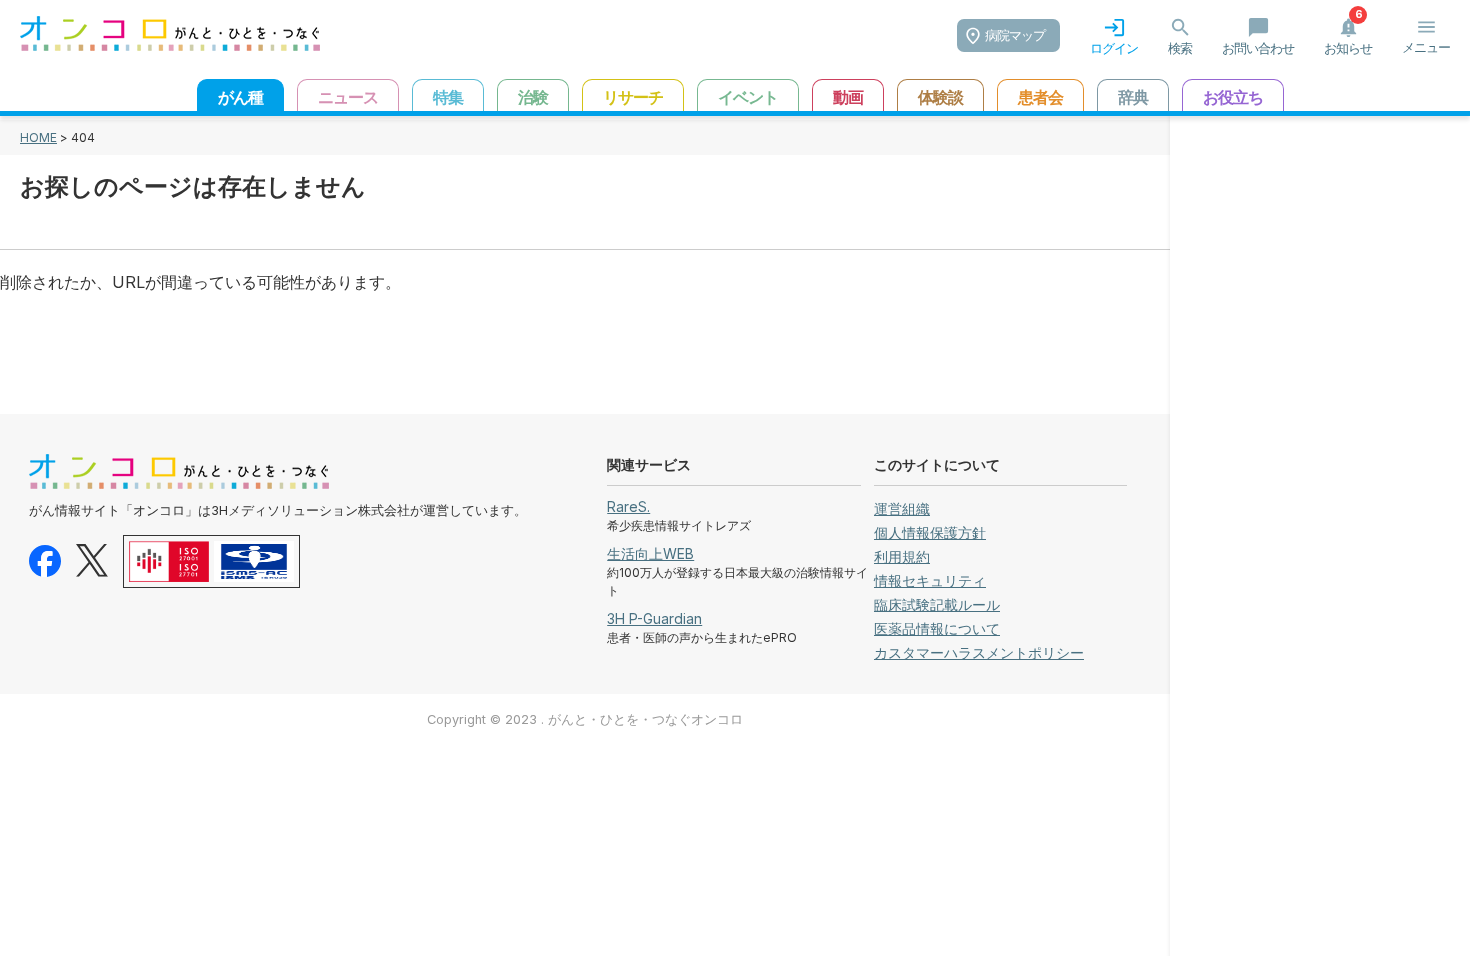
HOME (38, 137)
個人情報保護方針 (930, 532)
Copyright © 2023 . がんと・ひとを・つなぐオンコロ (585, 719)
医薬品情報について (937, 628)
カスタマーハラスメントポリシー (979, 652)
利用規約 (902, 556)
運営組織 (902, 508)
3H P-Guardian (654, 618)
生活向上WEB (650, 553)
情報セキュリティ (930, 580)
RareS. (628, 506)
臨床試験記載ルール (937, 604)
